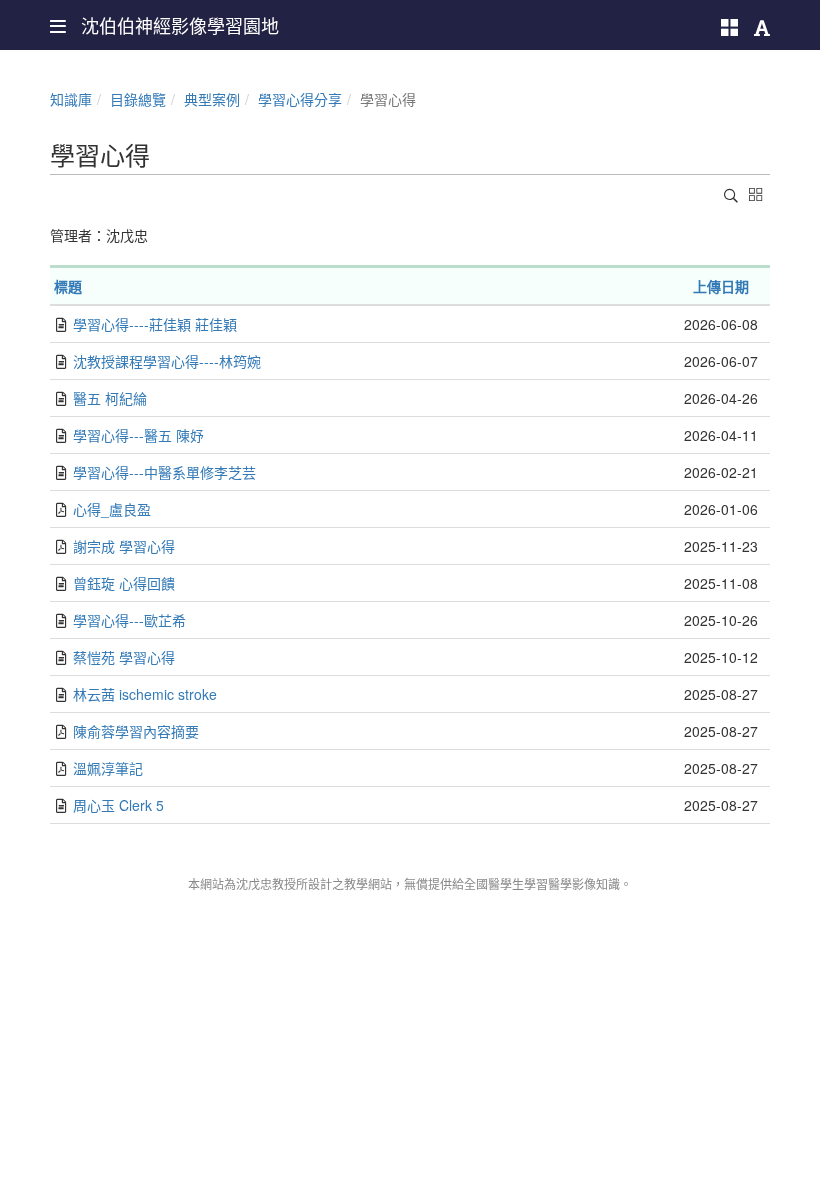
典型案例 (212, 99)
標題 (68, 286)
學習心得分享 (300, 99)
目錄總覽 (138, 99)
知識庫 (71, 99)
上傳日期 (721, 286)
